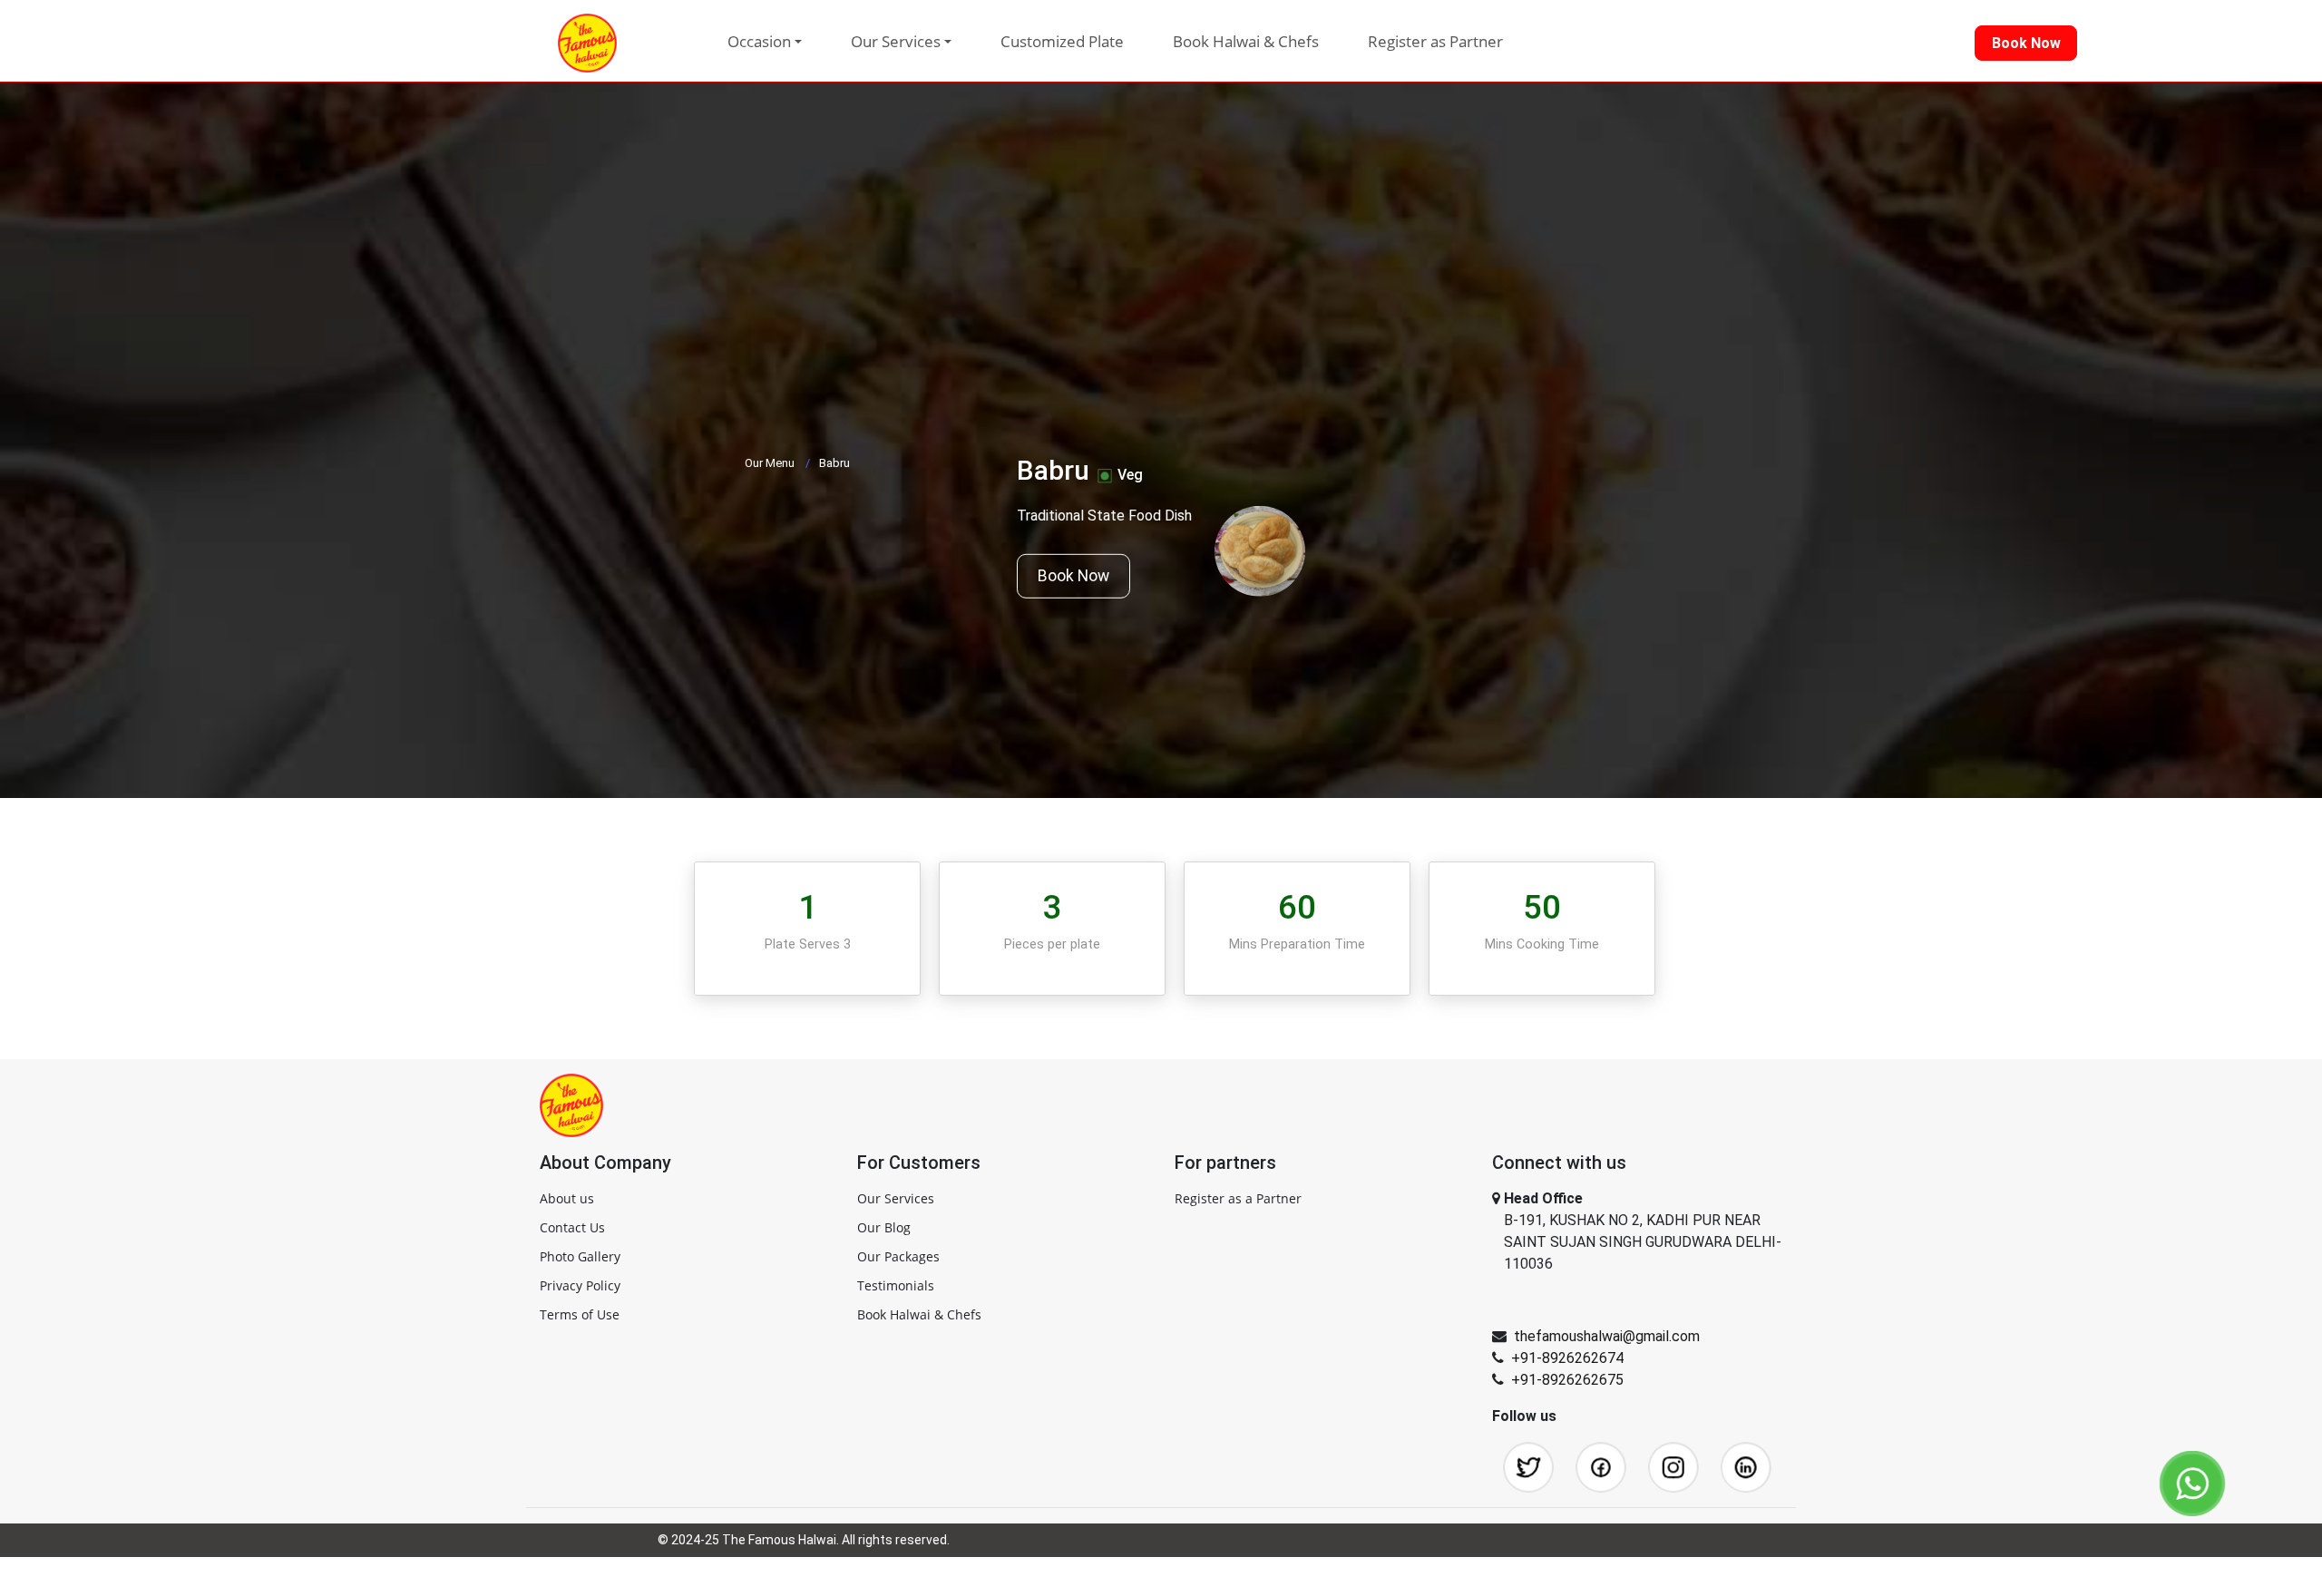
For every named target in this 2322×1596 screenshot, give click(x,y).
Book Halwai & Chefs (1246, 41)
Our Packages (898, 1256)
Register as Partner (1435, 41)
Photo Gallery (580, 1256)
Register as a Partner (1238, 1198)
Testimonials (896, 1285)
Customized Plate (1062, 41)
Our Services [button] (896, 41)
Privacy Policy (580, 1285)
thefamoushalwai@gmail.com (1607, 1336)
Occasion (759, 41)
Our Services (896, 1198)
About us (567, 1198)
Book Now (1073, 576)
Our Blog (884, 1227)
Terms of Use (580, 1314)
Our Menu (770, 463)
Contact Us (572, 1227)
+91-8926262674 (1567, 1358)
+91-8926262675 (1567, 1380)
